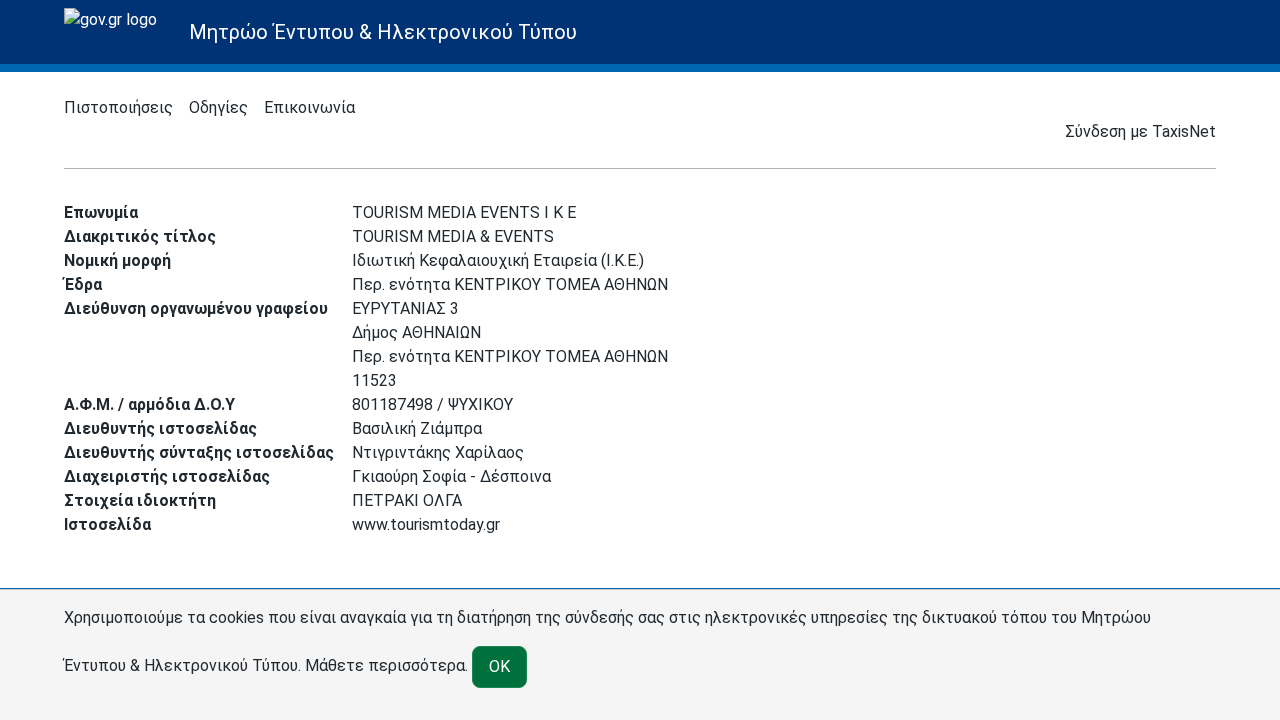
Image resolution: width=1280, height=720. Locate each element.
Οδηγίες (218, 107)
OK (499, 666)
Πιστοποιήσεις (118, 107)
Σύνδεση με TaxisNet (1140, 131)
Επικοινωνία (309, 107)
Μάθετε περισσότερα (385, 665)
